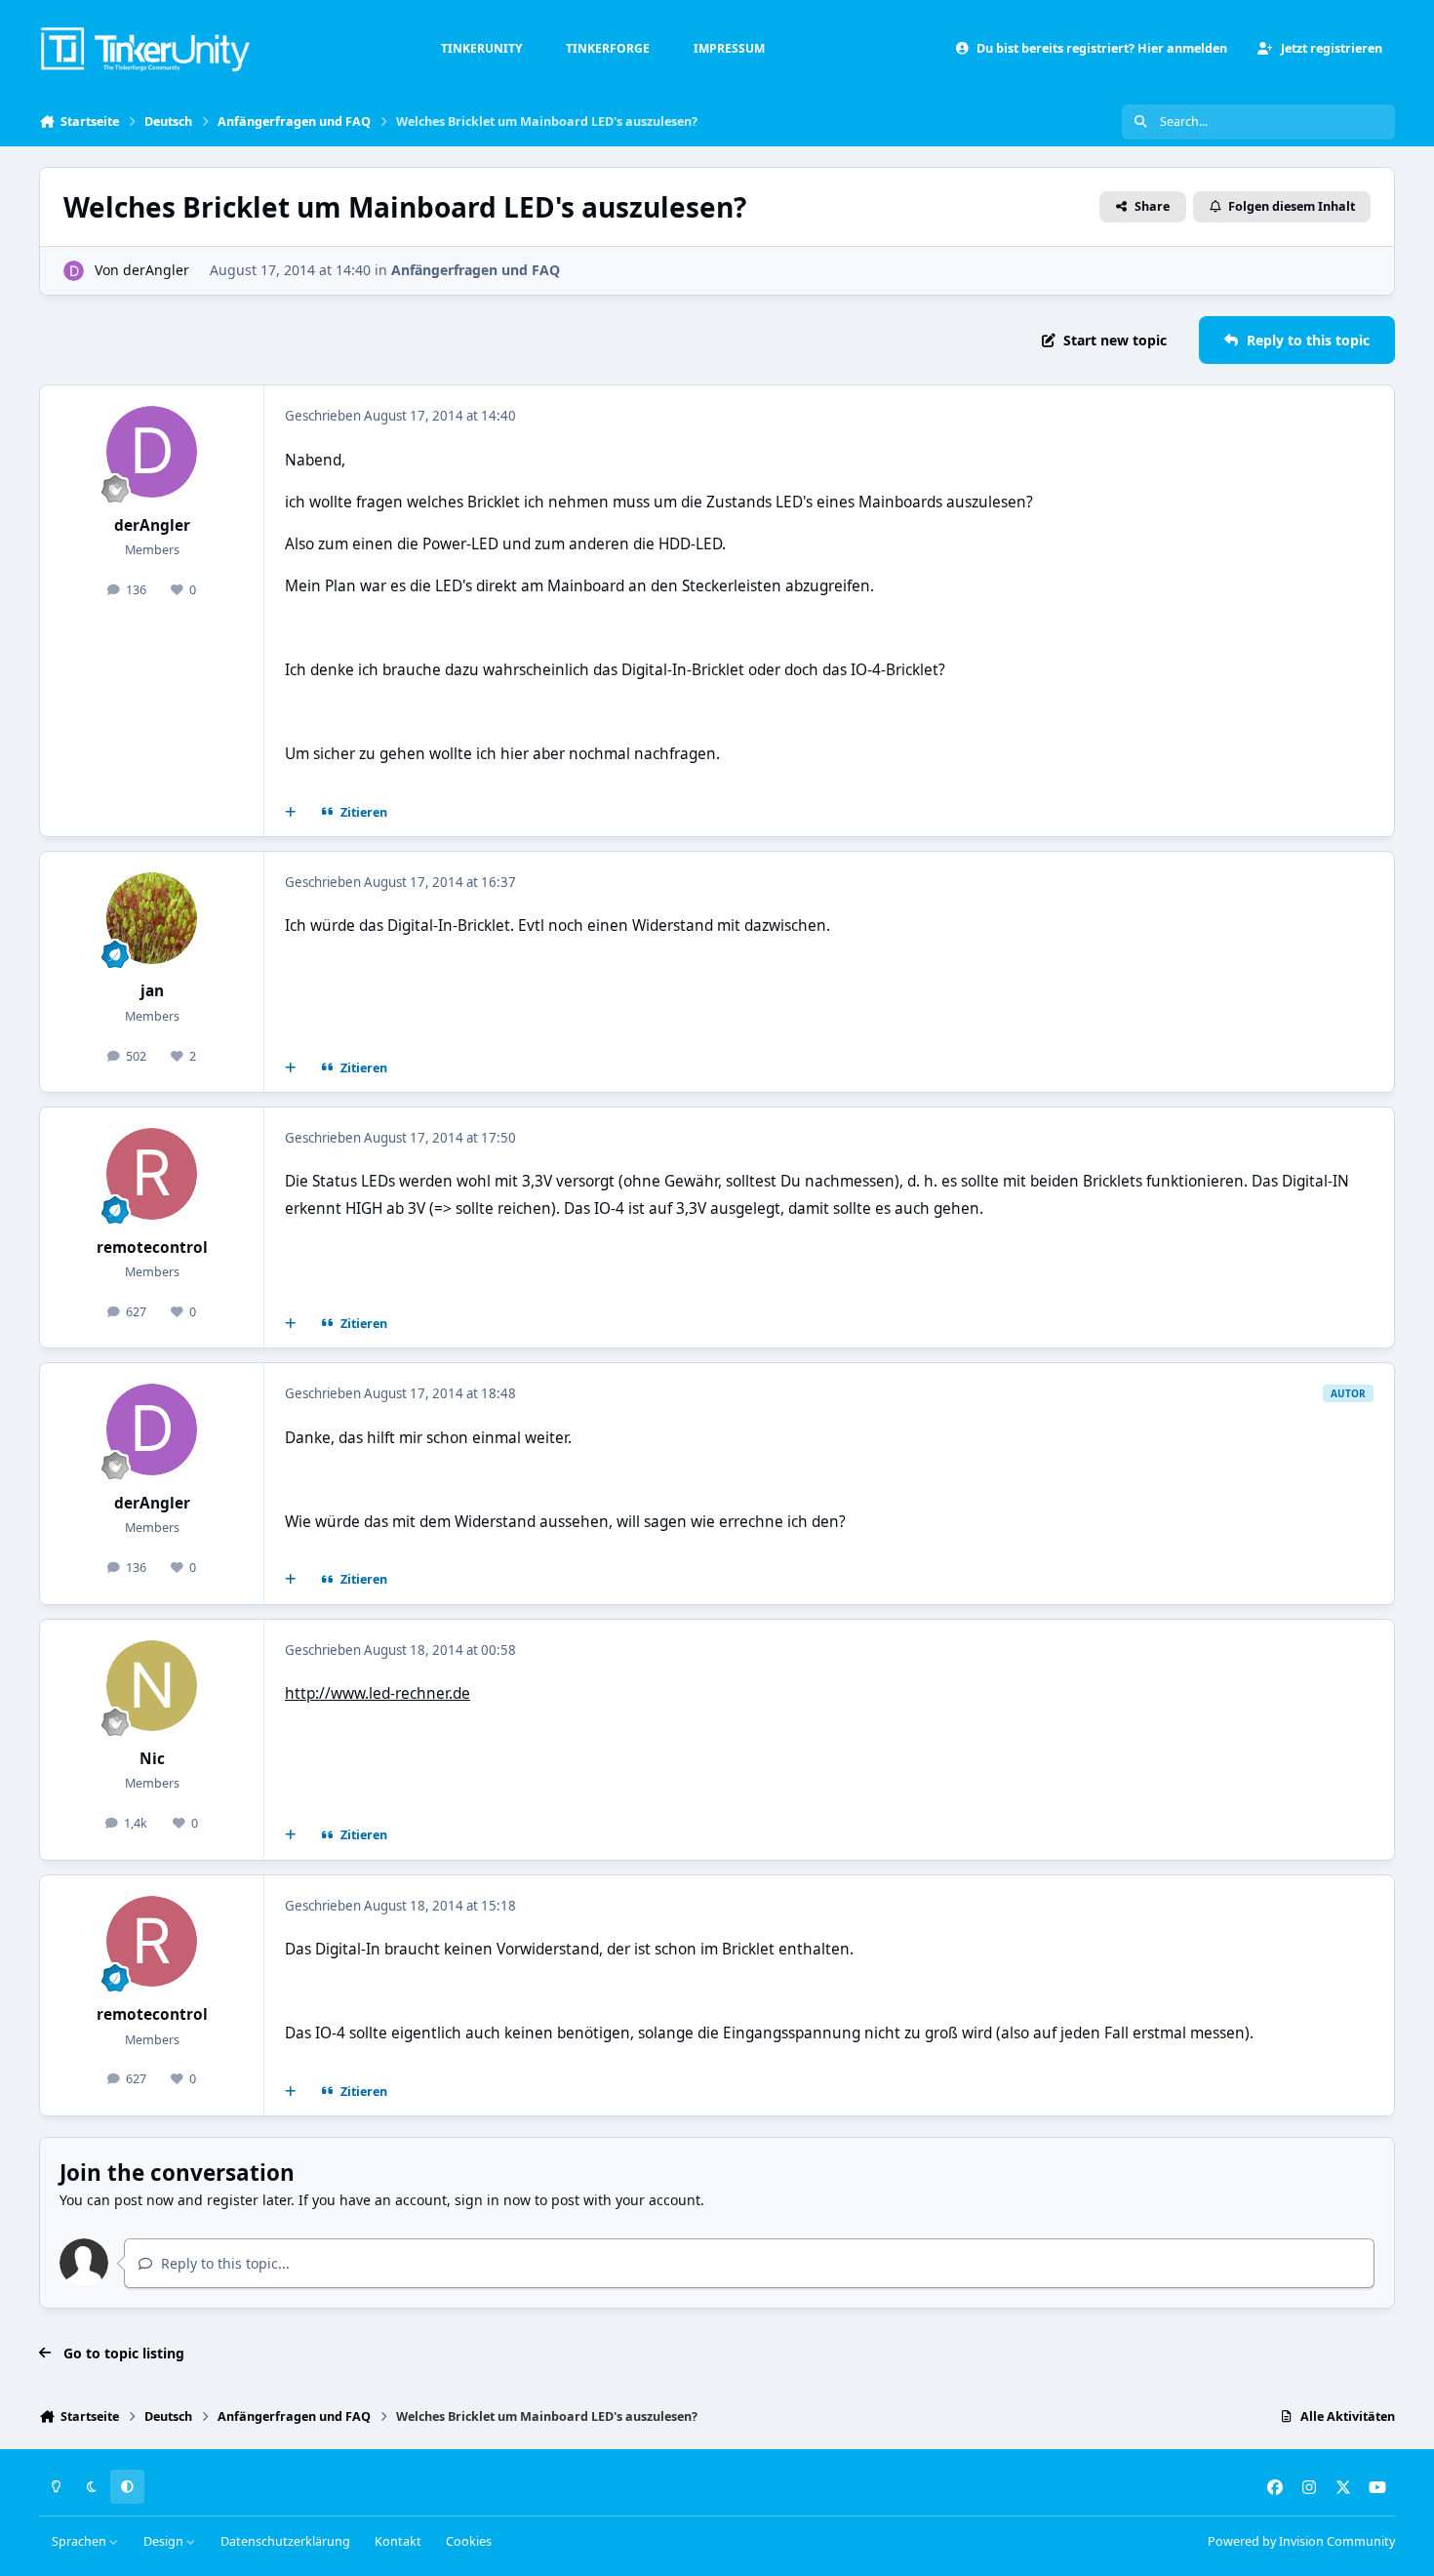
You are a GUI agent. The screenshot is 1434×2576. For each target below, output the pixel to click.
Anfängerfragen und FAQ (476, 270)
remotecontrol (152, 1248)
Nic (152, 1759)
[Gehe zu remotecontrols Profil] (152, 1174)
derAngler (156, 270)
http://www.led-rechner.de (378, 1693)
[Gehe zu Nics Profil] (152, 1686)
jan (152, 991)
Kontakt (398, 2541)
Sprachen (80, 2541)
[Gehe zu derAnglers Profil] (74, 271)
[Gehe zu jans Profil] (152, 918)
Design (165, 2541)
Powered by (1301, 2541)
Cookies (469, 2541)
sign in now (493, 2200)
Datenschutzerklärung (285, 2541)
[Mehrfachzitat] (291, 813)
